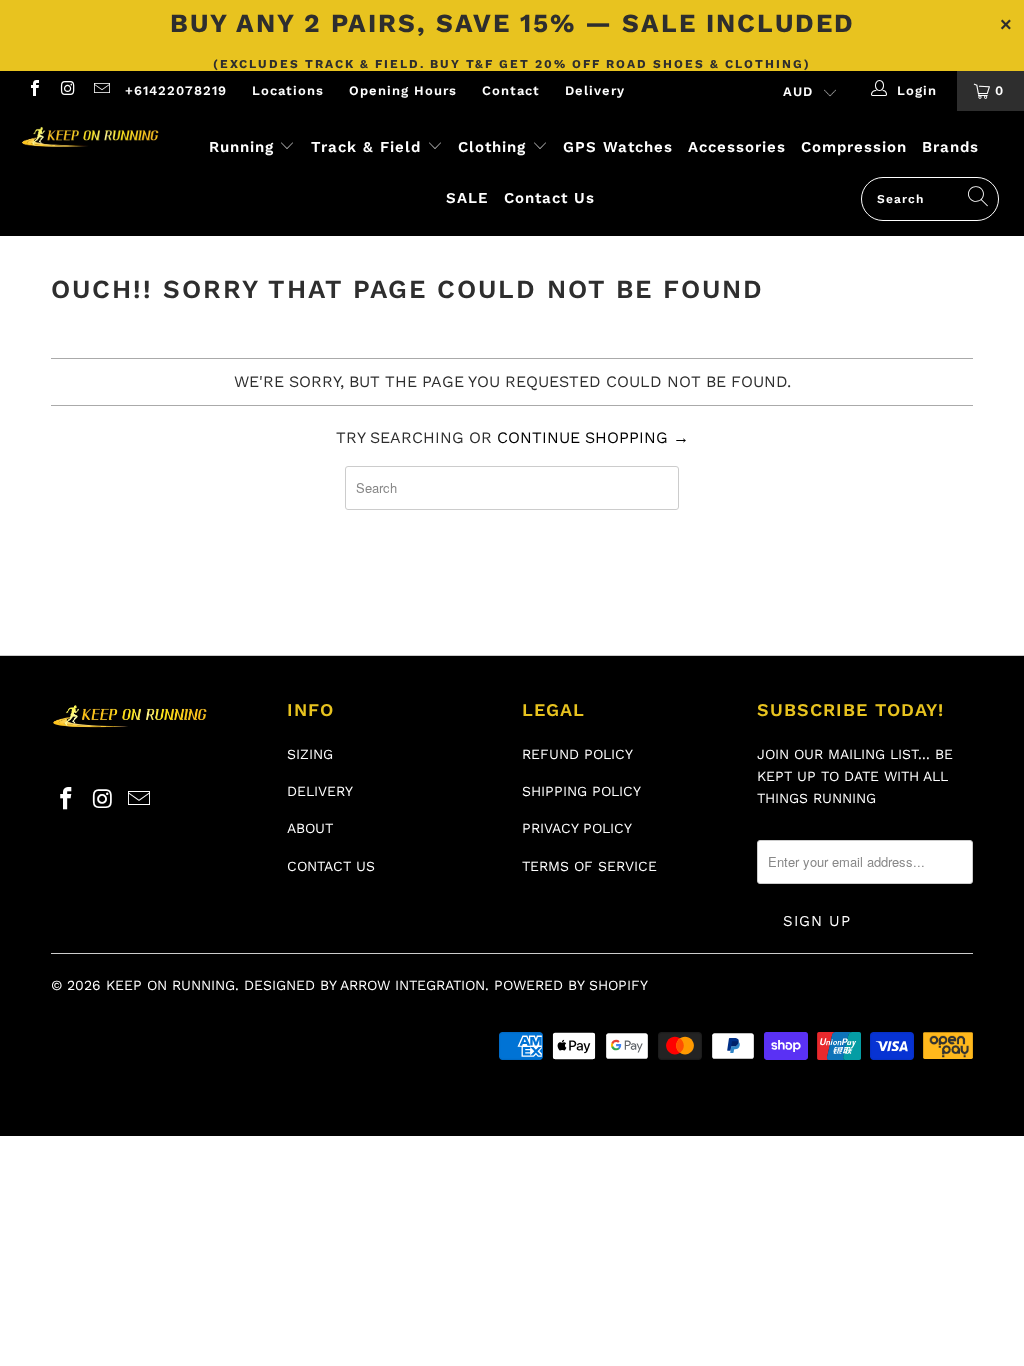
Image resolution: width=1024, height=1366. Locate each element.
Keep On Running (170, 985)
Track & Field (369, 147)
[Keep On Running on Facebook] (34, 90)
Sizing (310, 754)
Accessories (737, 147)
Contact (511, 90)
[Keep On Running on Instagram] (67, 90)
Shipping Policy (581, 791)
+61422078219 (176, 90)
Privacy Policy (577, 828)
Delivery (595, 90)
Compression (854, 147)
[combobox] (930, 199)
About (310, 828)
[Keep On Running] (92, 138)
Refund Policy (577, 754)
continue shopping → (593, 437)
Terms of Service (589, 866)
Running (241, 147)
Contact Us (549, 198)
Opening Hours (403, 90)
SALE (467, 198)
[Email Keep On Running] (101, 90)
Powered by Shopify (571, 985)
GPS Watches (618, 147)
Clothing (492, 147)
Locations (288, 90)
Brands (950, 147)
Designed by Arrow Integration (364, 985)
